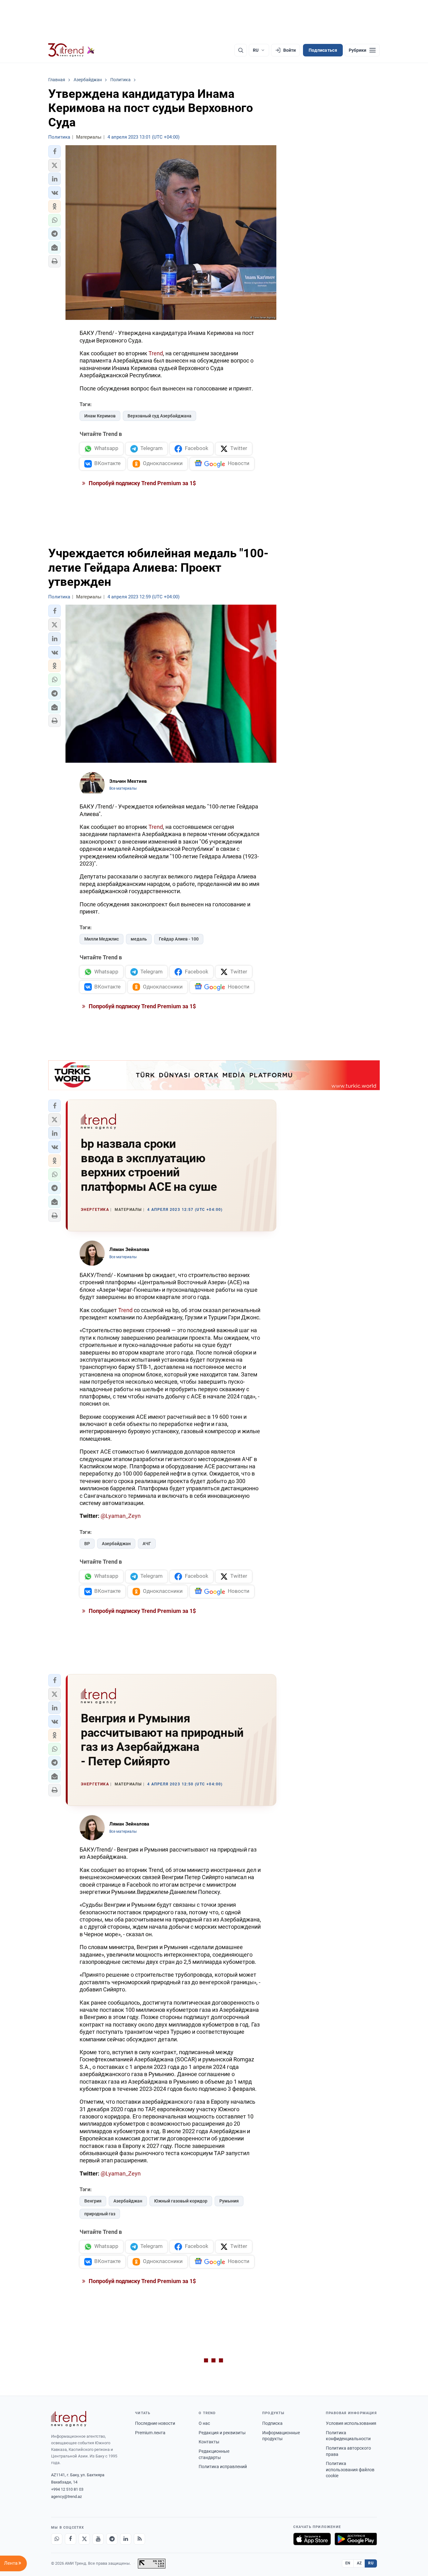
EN (348, 2563)
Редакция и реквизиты (222, 2433)
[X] (84, 2539)
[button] (55, 151)
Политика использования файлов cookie (350, 2470)
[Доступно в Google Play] (356, 2539)
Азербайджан (116, 1544)
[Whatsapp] (57, 2539)
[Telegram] (112, 2539)
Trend (156, 353)
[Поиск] (241, 50)
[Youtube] (98, 2539)
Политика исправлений (223, 2467)
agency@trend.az (66, 2496)
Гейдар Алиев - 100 (179, 939)
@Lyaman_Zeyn (121, 1516)
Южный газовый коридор (181, 2201)
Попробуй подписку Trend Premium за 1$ (142, 483)
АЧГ (147, 1544)
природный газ (100, 2214)
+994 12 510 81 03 (67, 2489)
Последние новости (155, 2423)
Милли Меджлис (102, 939)
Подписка (272, 2423)
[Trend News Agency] (69, 2419)
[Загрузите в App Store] (312, 2539)
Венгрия (93, 2201)
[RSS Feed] (139, 2539)
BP (87, 1544)
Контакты (209, 2442)
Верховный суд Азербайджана (159, 416)
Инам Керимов (100, 416)
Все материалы (123, 788)
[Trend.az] (71, 50)
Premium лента (150, 2433)
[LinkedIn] (126, 2539)
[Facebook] (70, 2539)
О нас (204, 2423)
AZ (359, 2563)
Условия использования (351, 2423)
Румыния (229, 2201)
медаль (139, 939)
